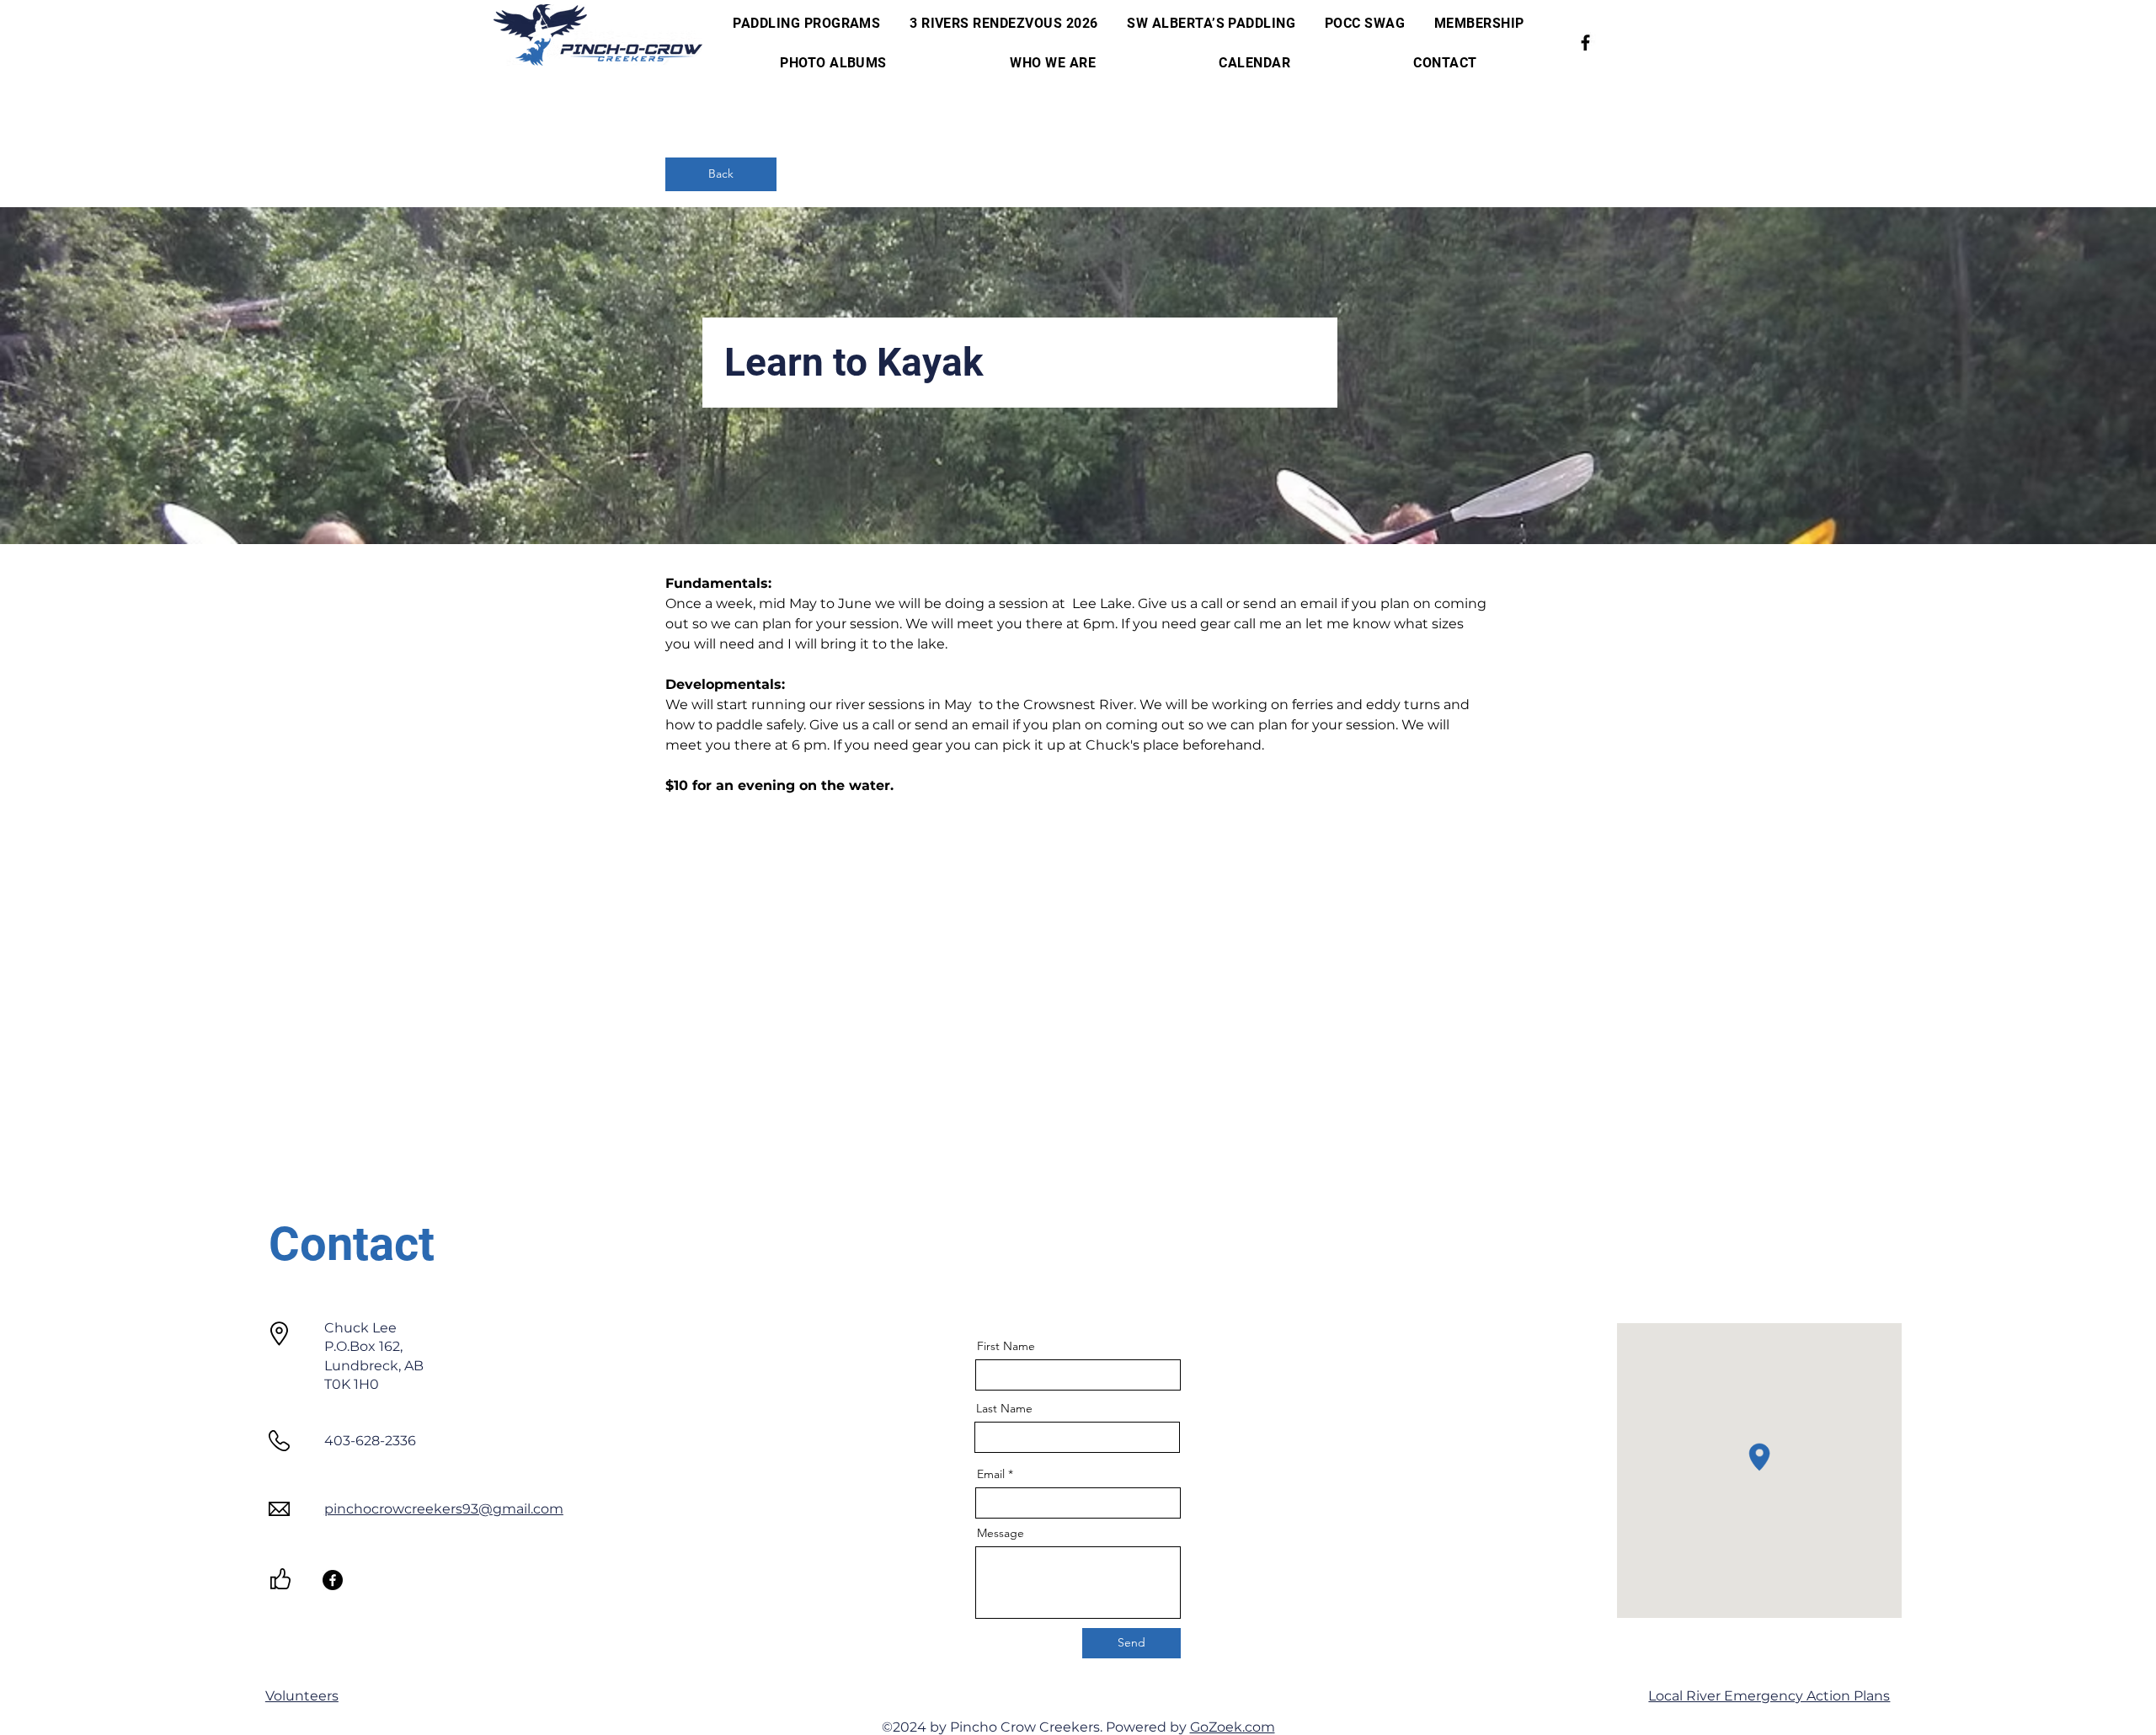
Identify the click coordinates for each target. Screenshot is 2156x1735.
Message (1001, 1533)
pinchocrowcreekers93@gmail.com (444, 1509)
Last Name (1004, 1408)
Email (991, 1474)
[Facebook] (1585, 43)
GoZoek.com (1233, 1727)
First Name (1006, 1346)
